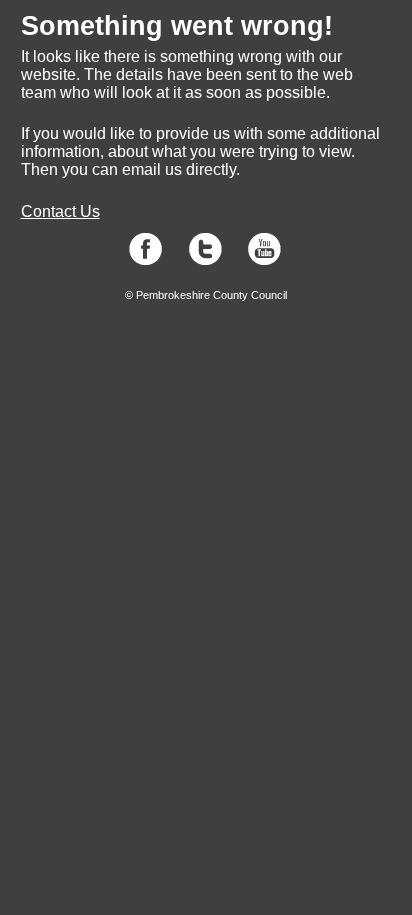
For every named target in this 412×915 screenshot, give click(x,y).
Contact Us (60, 211)
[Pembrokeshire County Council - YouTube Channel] (264, 260)
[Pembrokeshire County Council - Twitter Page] (205, 260)
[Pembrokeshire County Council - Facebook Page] (145, 260)
